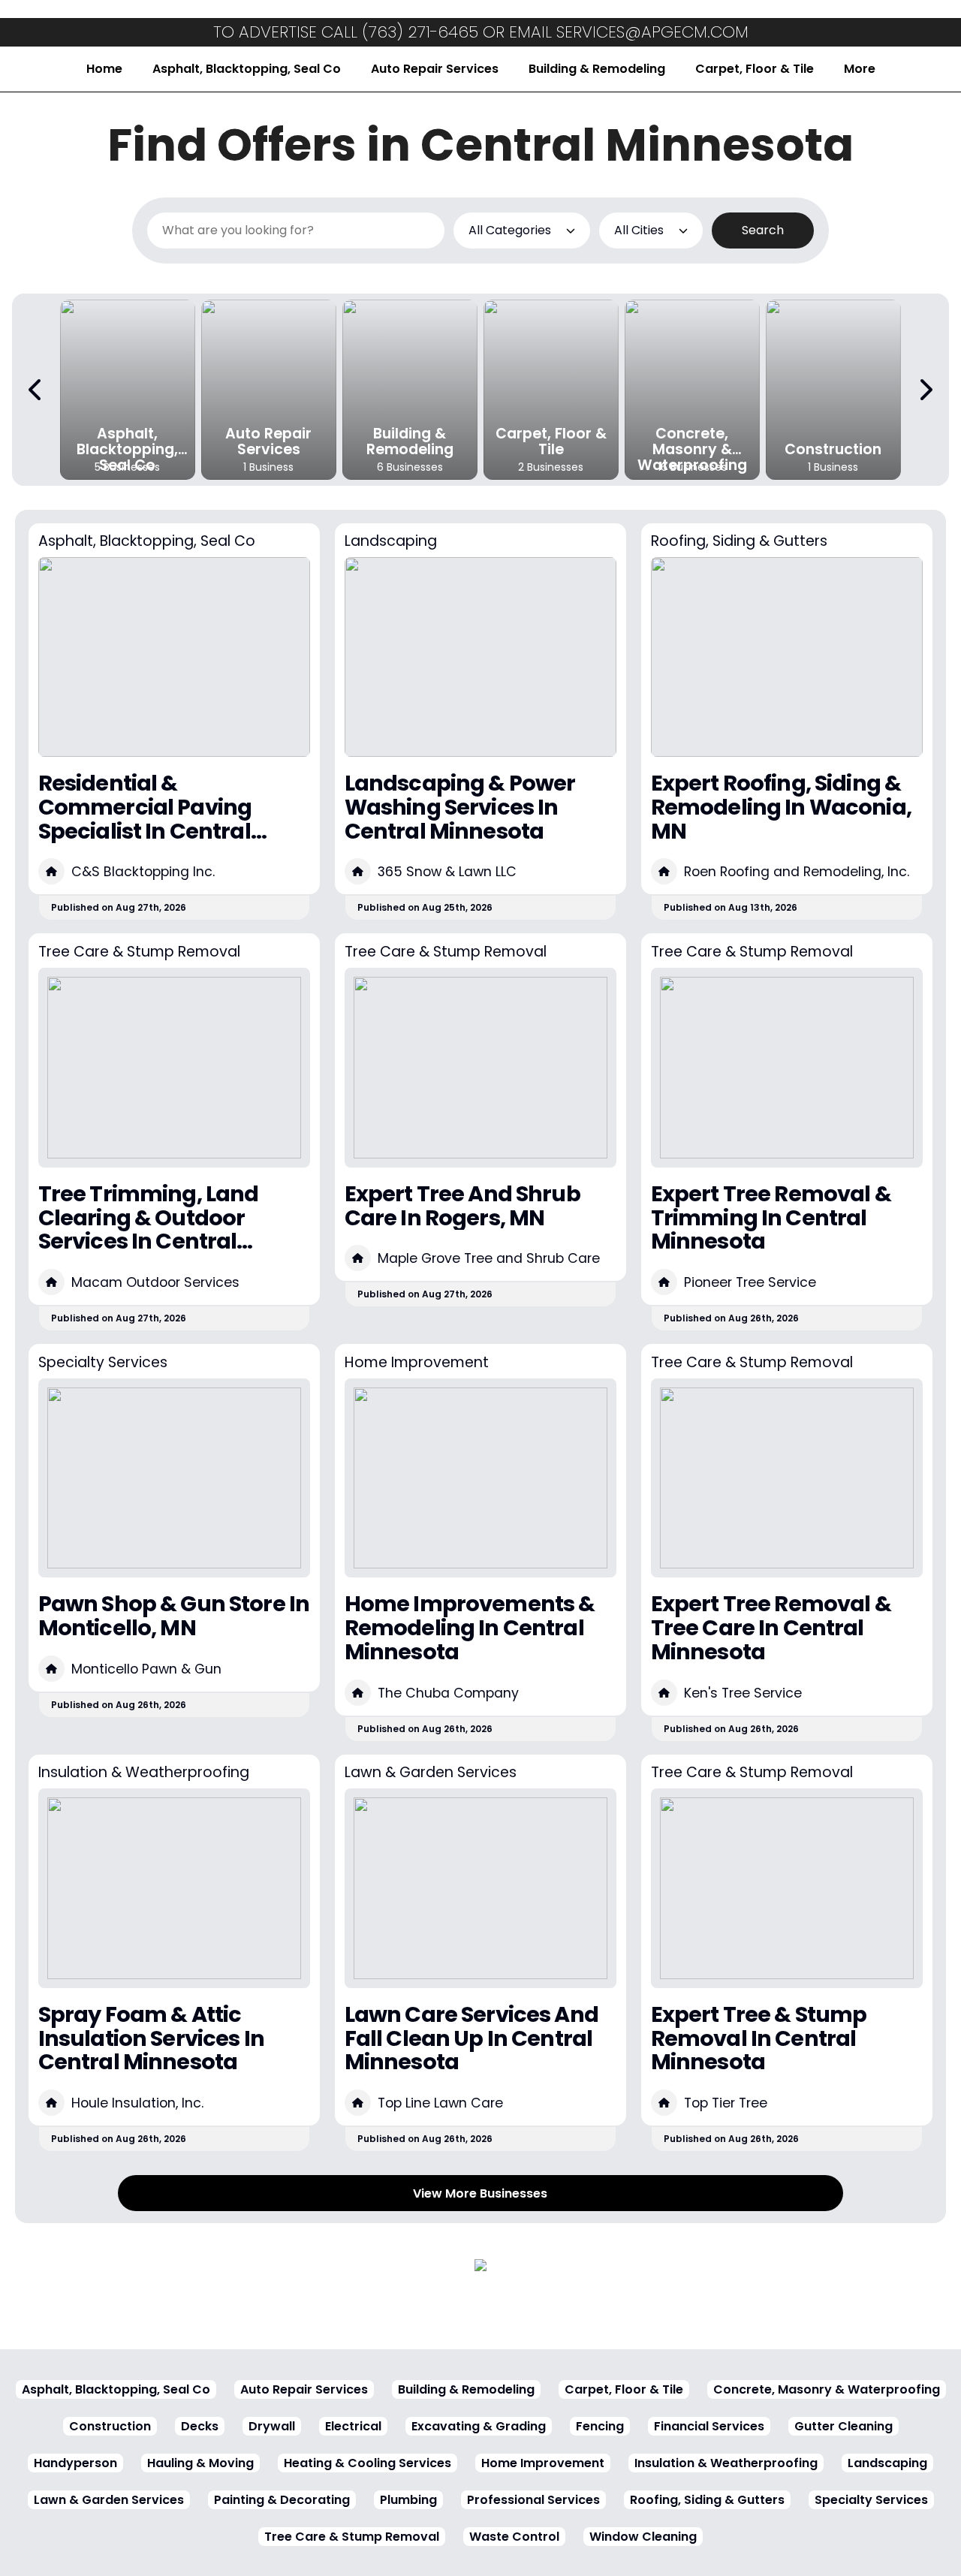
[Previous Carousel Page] (36, 390)
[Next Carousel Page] (925, 390)
